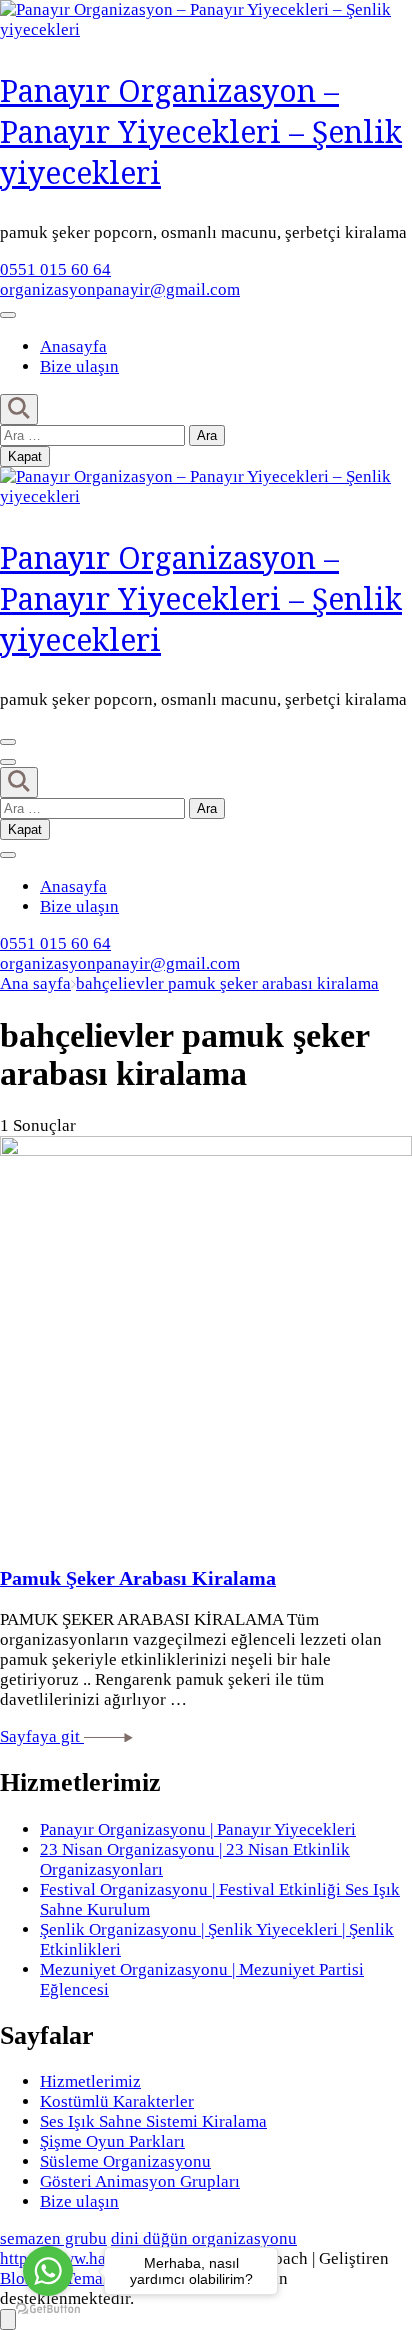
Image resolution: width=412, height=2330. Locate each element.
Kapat (25, 456)
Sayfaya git (42, 1736)
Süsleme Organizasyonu (125, 2161)
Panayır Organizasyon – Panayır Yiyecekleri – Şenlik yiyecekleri (201, 131)
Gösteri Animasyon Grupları (140, 2181)
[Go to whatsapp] (48, 2271)
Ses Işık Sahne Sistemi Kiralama (153, 2121)
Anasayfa (73, 346)
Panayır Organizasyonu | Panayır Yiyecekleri (198, 1829)
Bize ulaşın (79, 366)
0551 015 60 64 (55, 269)
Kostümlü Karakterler (117, 2101)
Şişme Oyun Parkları (112, 2141)
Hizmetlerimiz (90, 2081)
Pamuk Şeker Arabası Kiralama (138, 1578)
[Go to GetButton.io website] (48, 2309)
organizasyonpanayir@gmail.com (120, 289)
